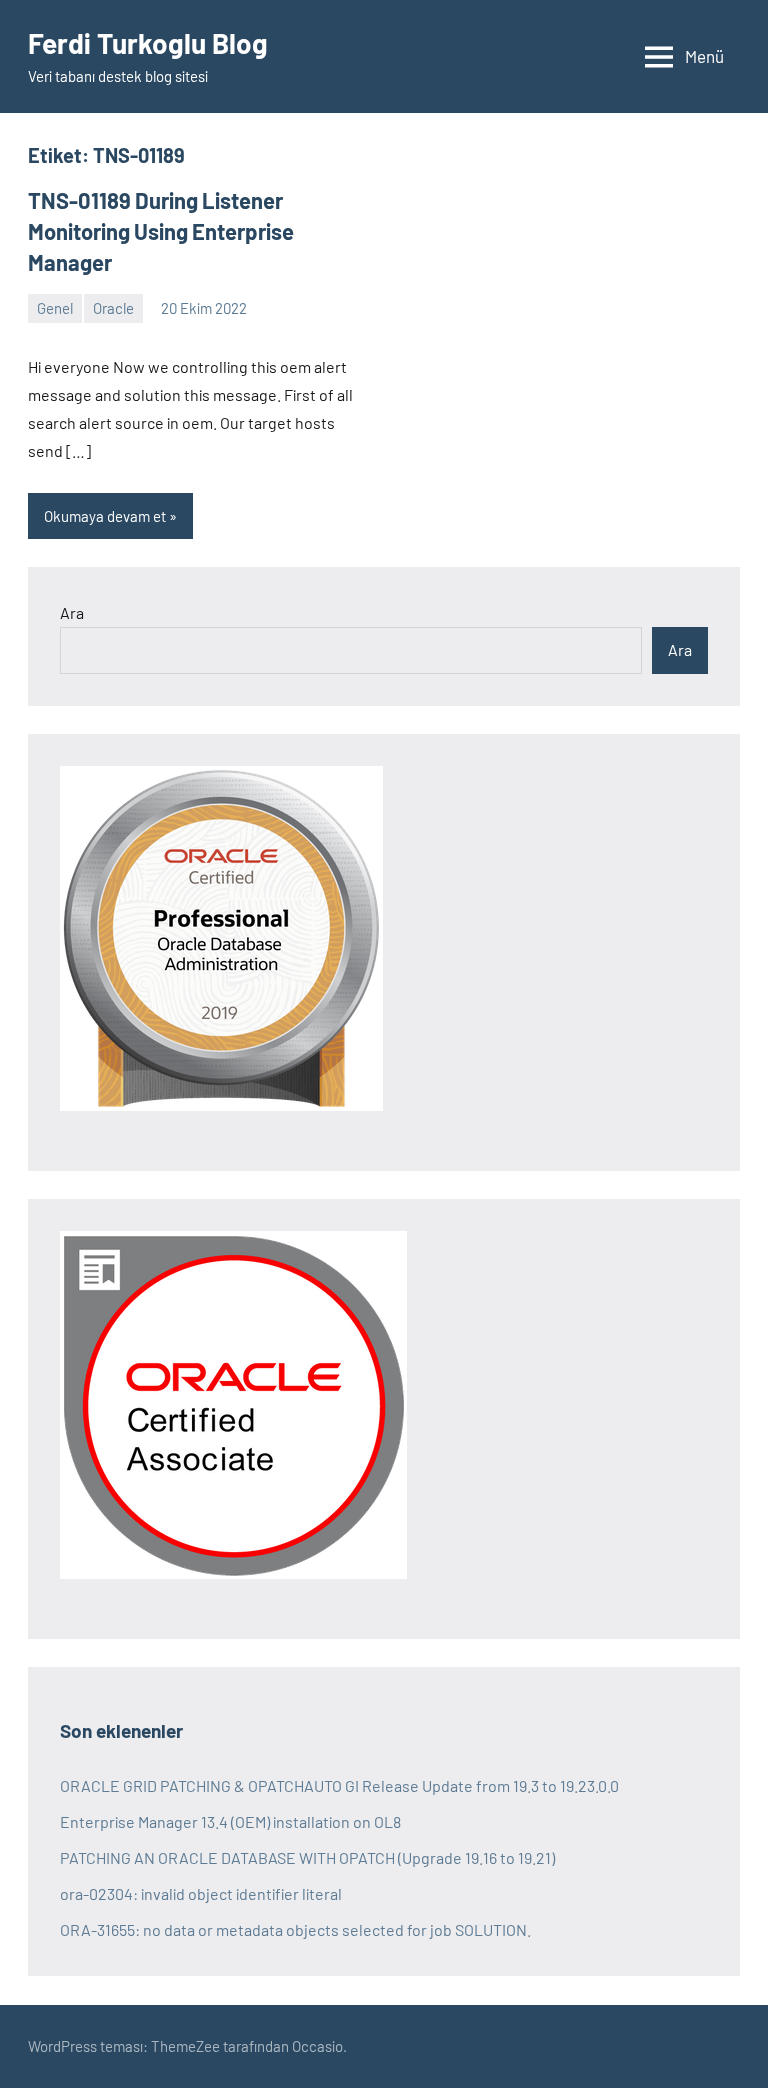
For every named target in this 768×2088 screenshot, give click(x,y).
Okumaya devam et (105, 516)
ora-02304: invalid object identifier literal (201, 1893)
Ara (72, 612)
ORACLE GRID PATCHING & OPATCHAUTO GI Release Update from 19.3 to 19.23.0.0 (339, 1785)
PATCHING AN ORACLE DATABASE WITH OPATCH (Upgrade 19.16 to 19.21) (307, 1857)
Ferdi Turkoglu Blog (148, 43)
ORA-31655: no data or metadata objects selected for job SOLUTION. (295, 1929)
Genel (55, 308)
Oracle (113, 308)
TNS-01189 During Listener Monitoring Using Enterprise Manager (161, 231)
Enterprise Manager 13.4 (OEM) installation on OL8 (230, 1821)
